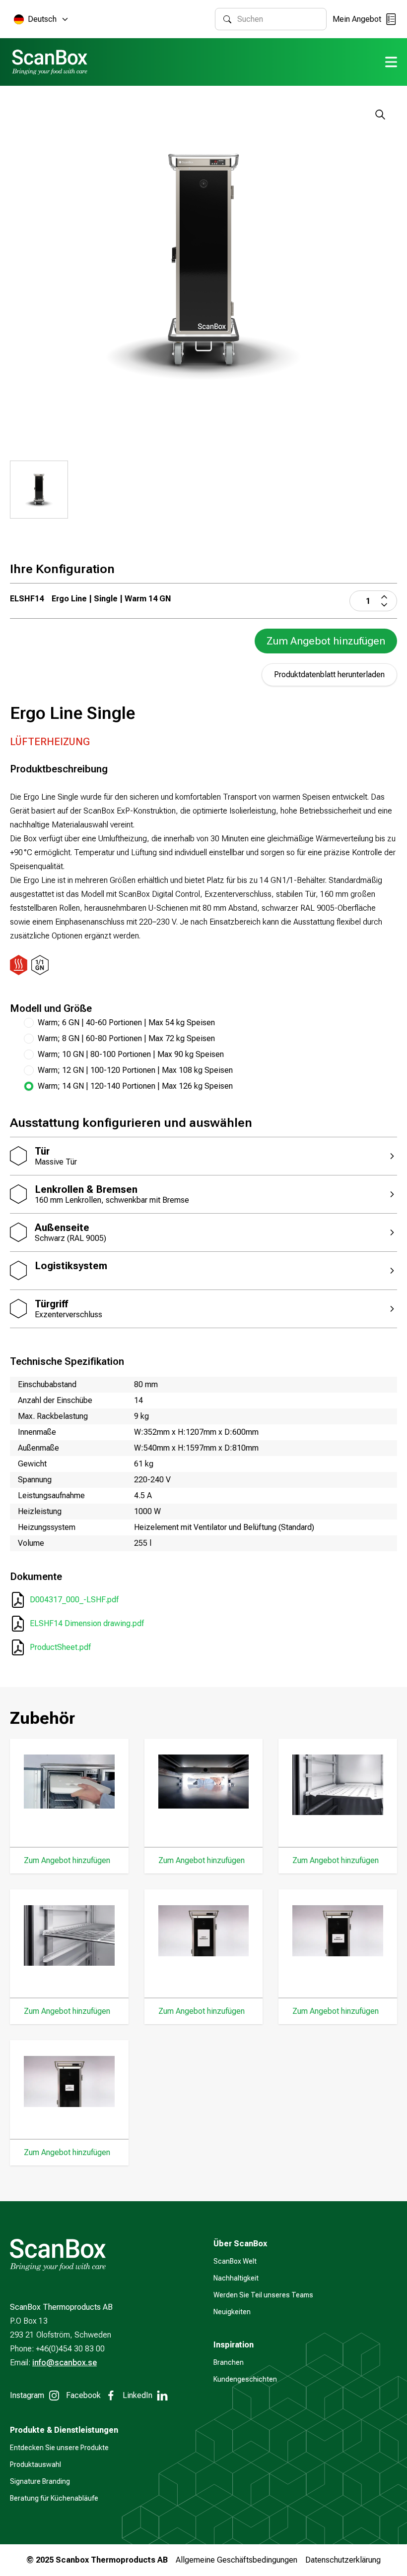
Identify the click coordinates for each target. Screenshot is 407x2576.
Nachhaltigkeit (236, 2278)
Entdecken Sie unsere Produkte (59, 2448)
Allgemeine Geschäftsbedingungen (237, 2560)
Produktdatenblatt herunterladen (329, 674)
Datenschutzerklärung (343, 2560)
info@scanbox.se (65, 2363)
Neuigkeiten (232, 2312)
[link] (210, 1086)
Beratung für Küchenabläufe (54, 2498)
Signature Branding (40, 2481)
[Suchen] (227, 19)
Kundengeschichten (245, 2379)
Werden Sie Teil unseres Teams (263, 2295)
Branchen (229, 2362)
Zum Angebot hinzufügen (326, 641)
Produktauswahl (35, 2464)
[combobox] (278, 19)
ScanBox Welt (235, 2261)
